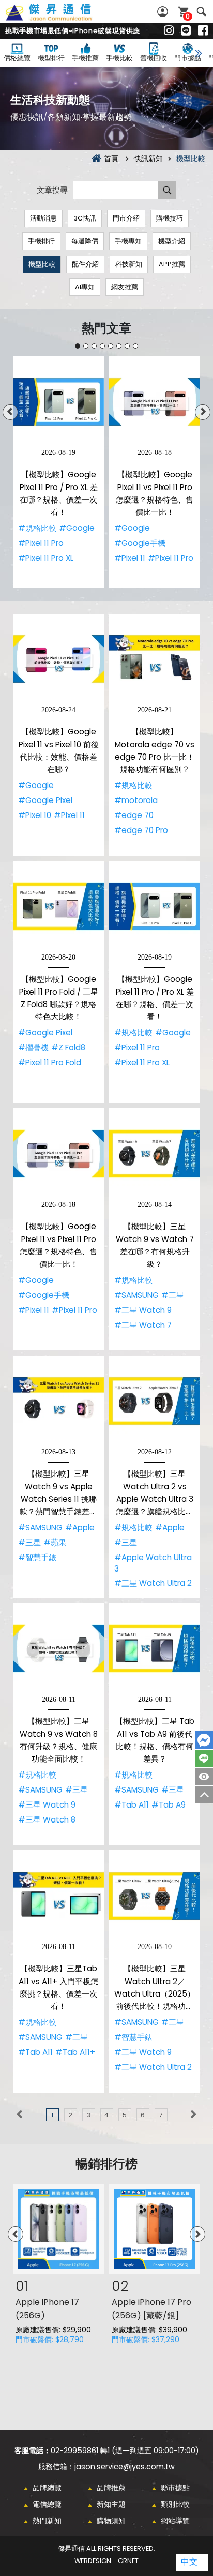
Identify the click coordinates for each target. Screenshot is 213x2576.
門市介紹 (126, 218)
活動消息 (43, 218)
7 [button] (127, 346)
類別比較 (175, 2504)
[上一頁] (19, 2115)
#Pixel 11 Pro (41, 543)
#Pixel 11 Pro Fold (50, 1063)
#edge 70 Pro (141, 830)
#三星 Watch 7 (143, 1325)
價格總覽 (17, 58)
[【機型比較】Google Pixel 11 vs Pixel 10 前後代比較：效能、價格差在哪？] (58, 659)
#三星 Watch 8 (47, 1820)
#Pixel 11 (130, 558)
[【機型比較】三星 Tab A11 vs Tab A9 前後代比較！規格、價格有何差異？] (155, 1648)
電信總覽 (47, 2504)
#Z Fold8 (68, 1048)
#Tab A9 (169, 1805)
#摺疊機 (33, 1048)
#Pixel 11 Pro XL (46, 558)
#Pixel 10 (35, 815)
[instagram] (169, 31)
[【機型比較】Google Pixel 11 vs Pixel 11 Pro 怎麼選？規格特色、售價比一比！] (155, 402)
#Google (77, 528)
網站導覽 (175, 2521)
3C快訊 (85, 218)
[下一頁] (194, 2115)
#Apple (80, 1527)
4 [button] (102, 346)
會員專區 (164, 12)
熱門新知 (47, 2521)
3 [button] (94, 346)
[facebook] (203, 31)
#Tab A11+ (75, 2052)
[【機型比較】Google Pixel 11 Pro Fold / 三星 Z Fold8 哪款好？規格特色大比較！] (58, 906)
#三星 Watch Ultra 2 (153, 1583)
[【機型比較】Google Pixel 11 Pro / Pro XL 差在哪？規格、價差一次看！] (58, 402)
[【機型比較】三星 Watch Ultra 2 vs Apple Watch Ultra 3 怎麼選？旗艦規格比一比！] (155, 1401)
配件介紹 (85, 264)
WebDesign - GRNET (106, 2561)
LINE (204, 1758)
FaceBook (204, 1740)
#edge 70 (134, 815)
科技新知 (129, 264)
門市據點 (188, 58)
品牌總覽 (47, 2488)
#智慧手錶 (37, 1557)
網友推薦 (125, 287)
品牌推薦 (111, 2488)
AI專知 (85, 287)
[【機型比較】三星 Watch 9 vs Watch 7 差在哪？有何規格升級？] (155, 1154)
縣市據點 (175, 2488)
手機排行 (41, 241)
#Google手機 (140, 543)
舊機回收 (154, 58)
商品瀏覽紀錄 (204, 1777)
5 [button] (111, 346)
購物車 (188, 16)
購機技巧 (170, 218)
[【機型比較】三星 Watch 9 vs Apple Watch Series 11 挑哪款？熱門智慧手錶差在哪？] (58, 1401)
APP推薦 (172, 264)
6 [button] (119, 346)
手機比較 (119, 58)
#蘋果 (55, 1542)
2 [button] (86, 346)
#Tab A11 (132, 1805)
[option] (58, 472)
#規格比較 (37, 528)
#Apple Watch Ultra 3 (153, 1563)
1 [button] (78, 346)
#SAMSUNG (136, 1295)
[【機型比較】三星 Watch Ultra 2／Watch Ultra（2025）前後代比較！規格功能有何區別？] (155, 1896)
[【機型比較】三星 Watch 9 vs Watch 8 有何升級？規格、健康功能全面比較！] (58, 1648)
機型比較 (42, 264)
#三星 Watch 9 (143, 1310)
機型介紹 (172, 241)
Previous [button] (10, 412)
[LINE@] (186, 31)
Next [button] (203, 412)
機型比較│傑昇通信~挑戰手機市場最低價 (60, 18)
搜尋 (201, 12)
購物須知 (111, 2521)
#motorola (136, 800)
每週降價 (85, 241)
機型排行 (51, 58)
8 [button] (135, 346)
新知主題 (111, 2504)
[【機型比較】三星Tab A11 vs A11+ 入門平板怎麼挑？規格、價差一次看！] (58, 1896)
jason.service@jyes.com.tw (125, 2467)
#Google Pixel (45, 800)
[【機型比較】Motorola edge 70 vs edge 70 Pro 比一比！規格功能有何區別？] (155, 659)
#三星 (173, 1295)
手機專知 (128, 241)
